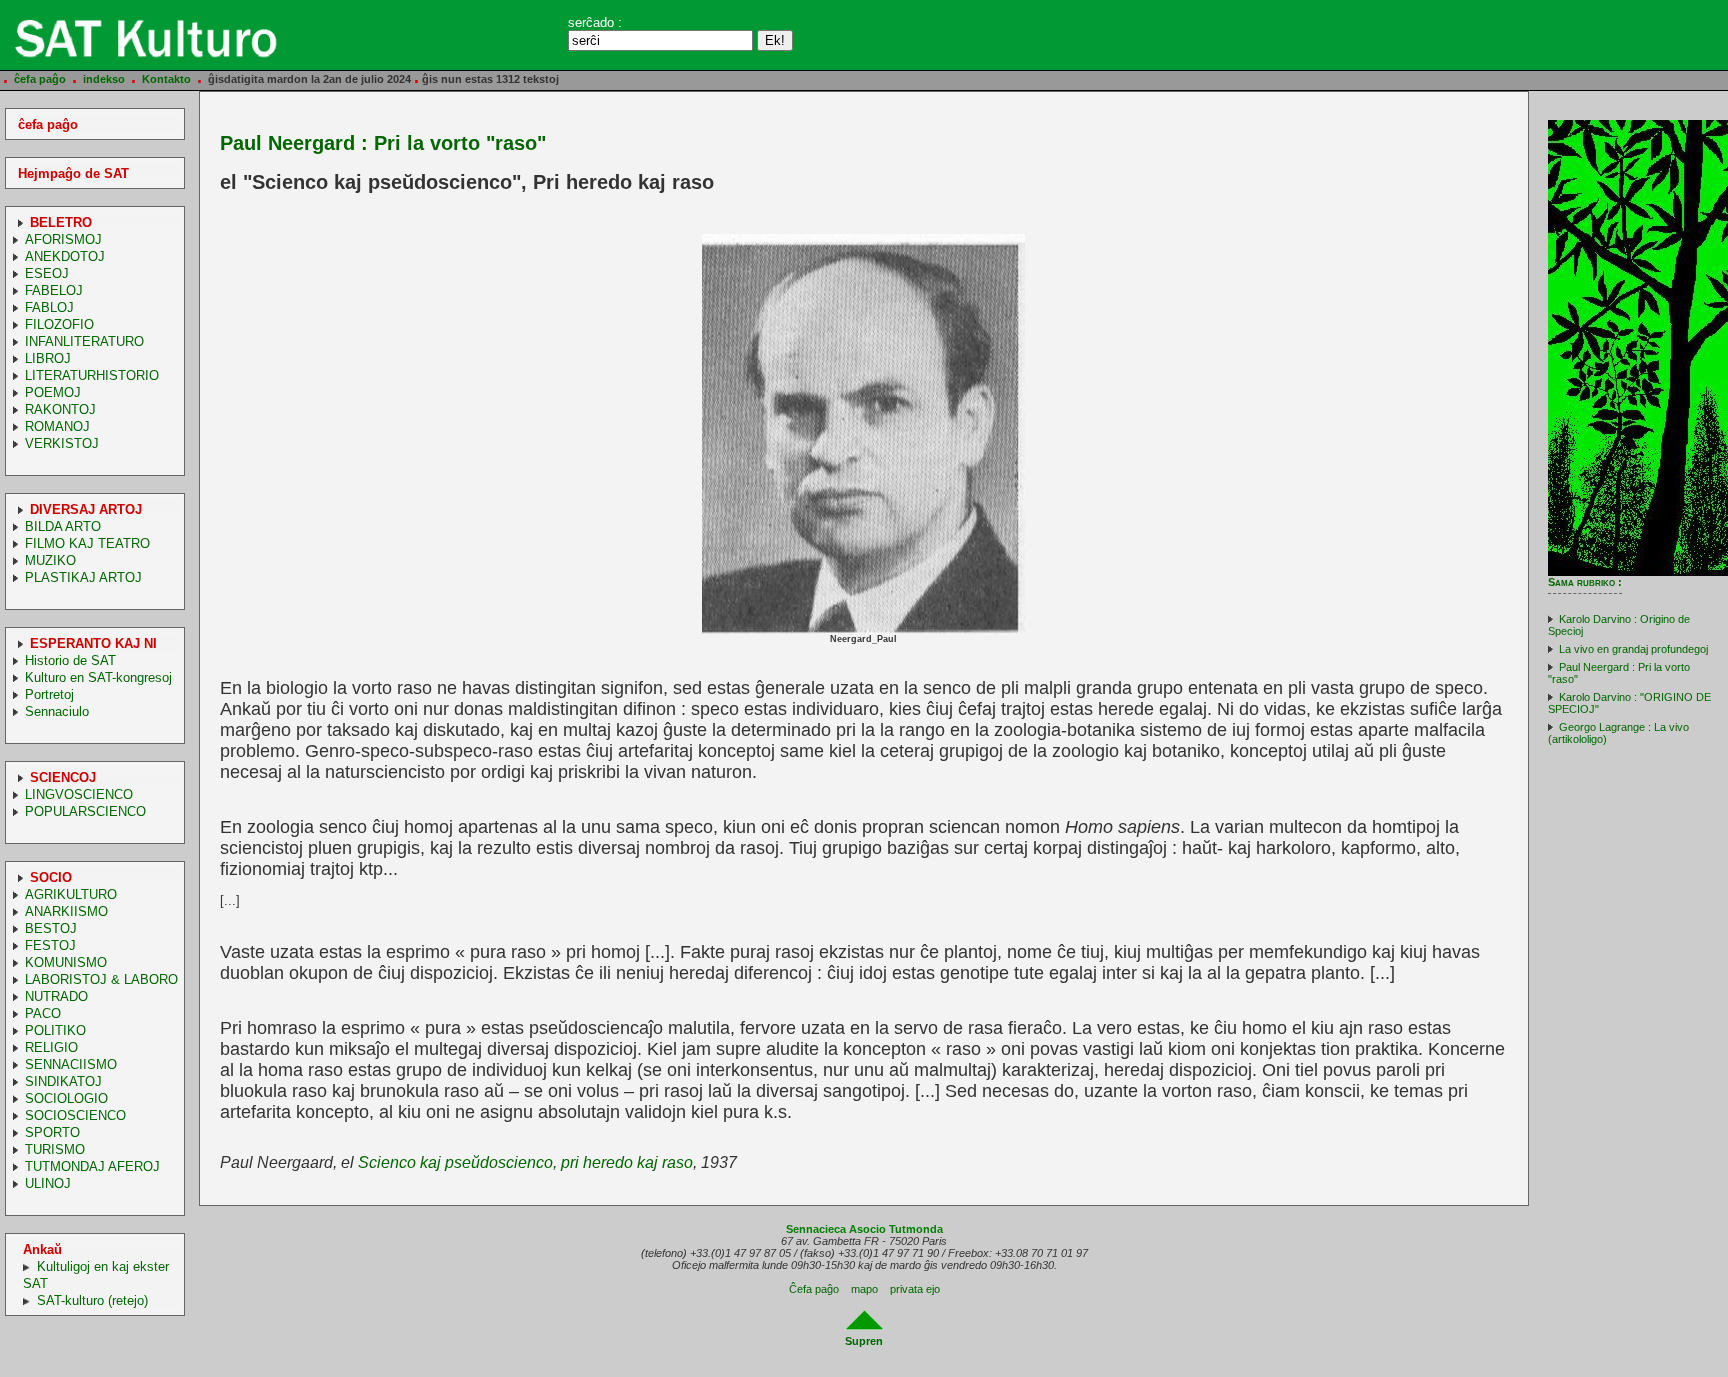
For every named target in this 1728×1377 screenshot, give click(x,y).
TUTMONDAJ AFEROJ (92, 1166)
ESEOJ (47, 273)
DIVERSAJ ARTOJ (86, 509)
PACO (43, 1013)
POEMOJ (53, 392)
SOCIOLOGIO (66, 1098)
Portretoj (49, 694)
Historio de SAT (70, 660)
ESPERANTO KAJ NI (93, 643)
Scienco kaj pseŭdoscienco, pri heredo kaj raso (525, 1162)
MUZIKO (50, 560)
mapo (864, 1289)
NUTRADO (56, 996)
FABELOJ (54, 290)
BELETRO (61, 222)
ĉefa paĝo (40, 79)
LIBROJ (48, 358)
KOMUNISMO (66, 962)
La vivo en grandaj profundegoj (1633, 649)
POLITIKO (55, 1030)
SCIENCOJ (63, 777)
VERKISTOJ (62, 443)
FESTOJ (50, 945)
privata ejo (915, 1289)
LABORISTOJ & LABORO (101, 979)
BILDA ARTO (63, 526)
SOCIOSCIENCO (75, 1115)
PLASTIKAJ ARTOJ (83, 577)
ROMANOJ (57, 426)
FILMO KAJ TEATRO (87, 543)
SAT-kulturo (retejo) (92, 1300)
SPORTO (52, 1132)
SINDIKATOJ (63, 1081)
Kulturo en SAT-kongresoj (98, 677)
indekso (104, 79)
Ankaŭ (42, 1249)
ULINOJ (48, 1183)
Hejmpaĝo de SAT (73, 173)
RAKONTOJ (60, 409)
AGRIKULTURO (71, 894)
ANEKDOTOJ (65, 256)
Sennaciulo (57, 711)
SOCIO (51, 877)
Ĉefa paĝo (814, 1289)
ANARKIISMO (66, 911)
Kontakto (166, 79)
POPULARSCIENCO (85, 811)
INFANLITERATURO (84, 341)
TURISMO (55, 1149)
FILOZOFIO (59, 324)
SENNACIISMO (71, 1064)
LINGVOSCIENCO (79, 794)
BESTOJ (51, 928)
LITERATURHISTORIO (92, 375)
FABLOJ (49, 307)
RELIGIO (51, 1047)
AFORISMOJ (63, 239)
